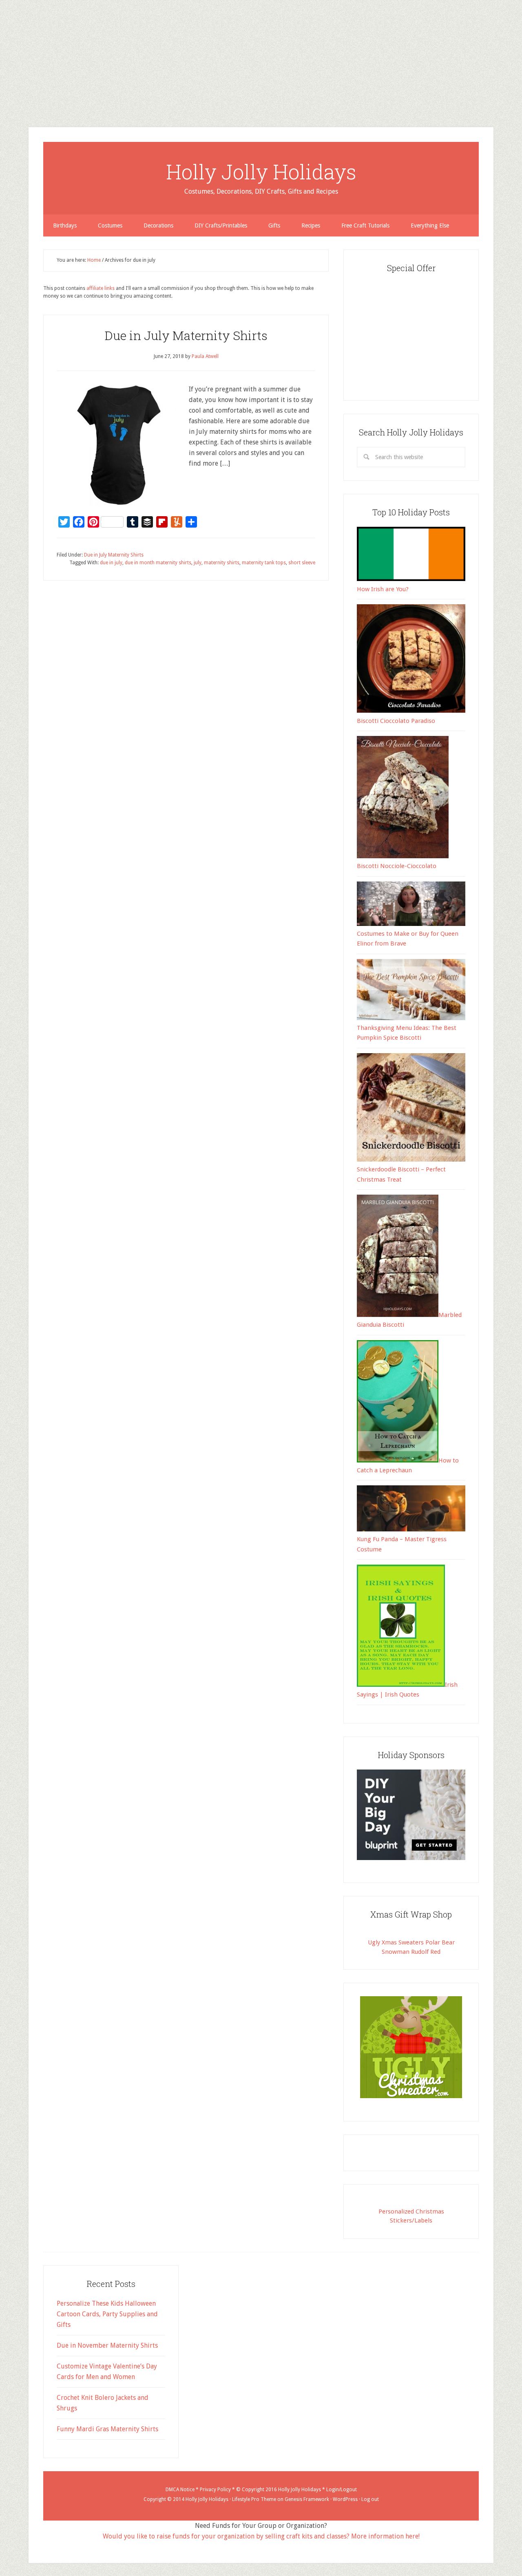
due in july (111, 563)
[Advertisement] (245, 57)
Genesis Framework (307, 2499)
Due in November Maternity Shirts (107, 2345)
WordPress (345, 2499)
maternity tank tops (264, 563)
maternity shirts (222, 563)
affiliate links (101, 288)
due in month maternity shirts (158, 563)
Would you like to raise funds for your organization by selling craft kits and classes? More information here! (261, 2536)
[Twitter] (3, 44)
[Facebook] (3, 47)
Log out (370, 2499)
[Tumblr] (3, 54)
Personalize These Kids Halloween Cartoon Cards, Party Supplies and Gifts (107, 2314)
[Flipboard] (3, 60)
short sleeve (302, 563)
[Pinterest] (3, 51)
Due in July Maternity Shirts (186, 335)
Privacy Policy (215, 2490)
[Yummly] (3, 64)
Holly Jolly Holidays (261, 172)
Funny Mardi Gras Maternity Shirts (107, 2429)
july (198, 563)
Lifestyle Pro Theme (254, 2499)
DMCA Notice (180, 2490)
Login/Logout (342, 2490)
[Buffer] (3, 57)
